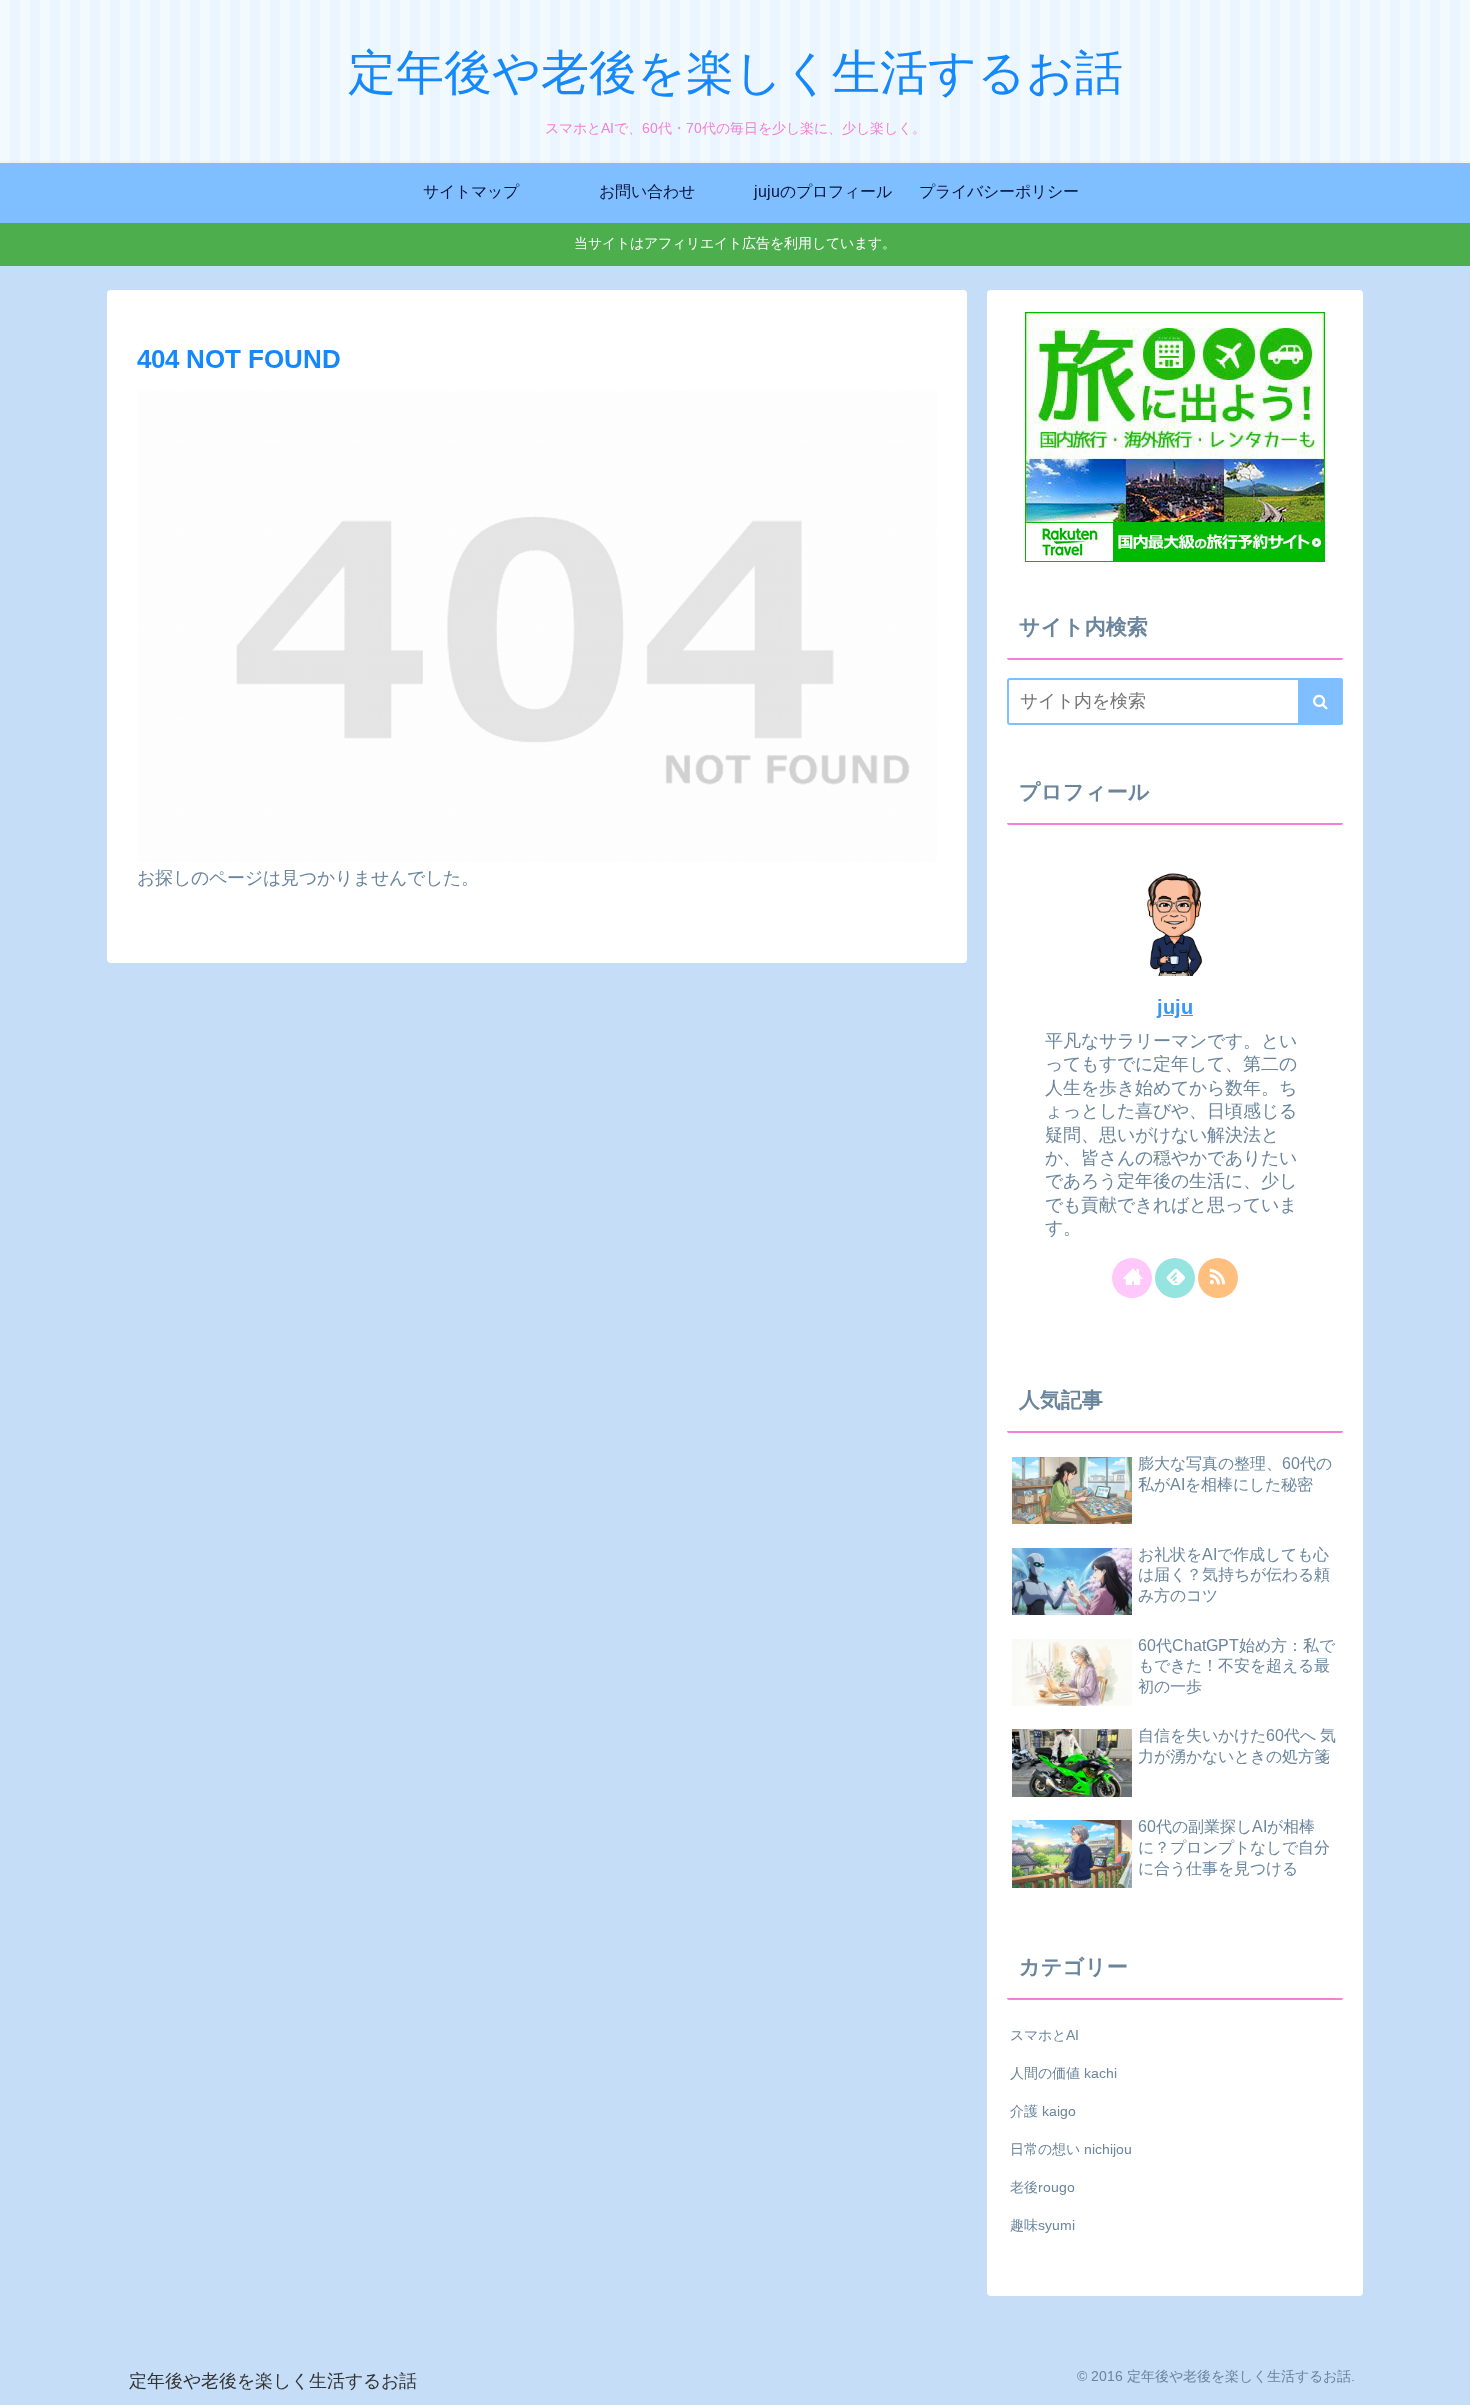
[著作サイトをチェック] (1132, 1278)
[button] (1320, 701)
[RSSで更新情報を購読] (1218, 1278)
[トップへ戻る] (1440, 2375)
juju (1175, 1007)
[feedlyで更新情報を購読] (1175, 1278)
